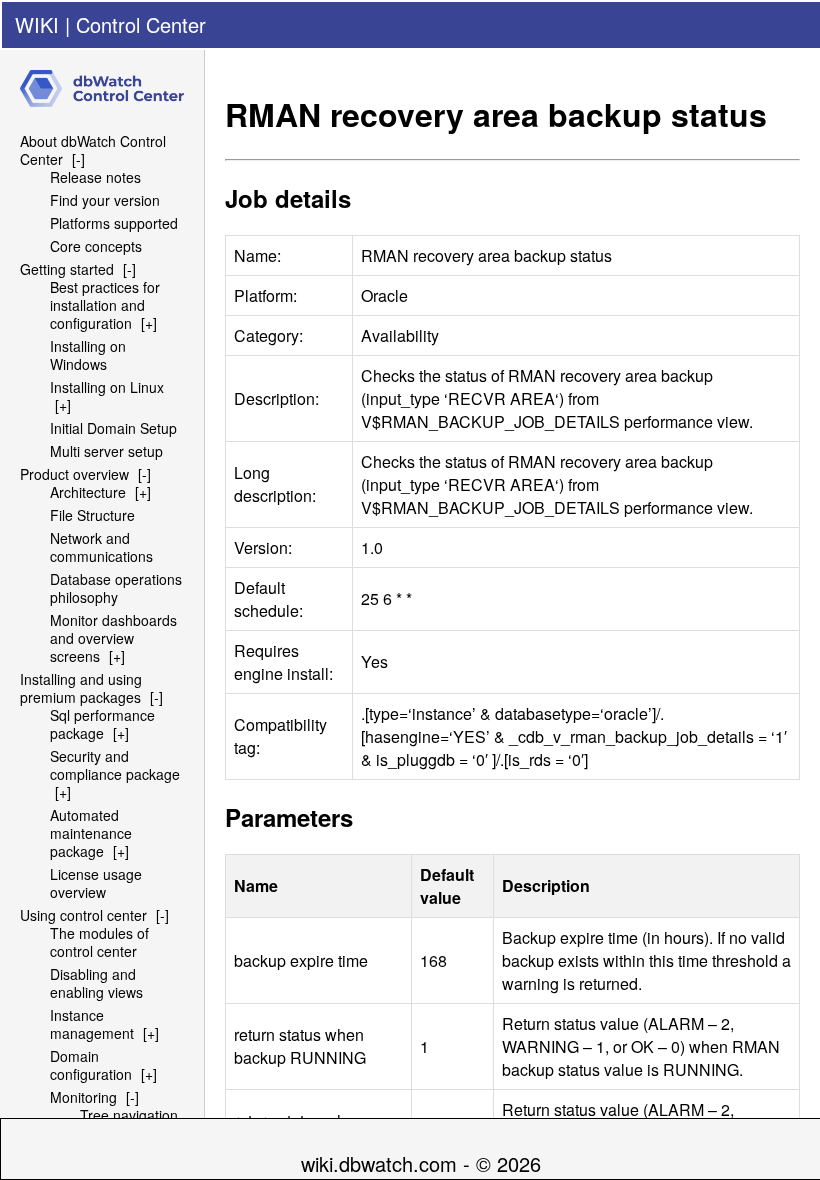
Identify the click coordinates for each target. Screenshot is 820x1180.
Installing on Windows (88, 355)
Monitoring (83, 1097)
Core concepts (96, 246)
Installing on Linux (107, 387)
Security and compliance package (115, 765)
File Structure (92, 515)
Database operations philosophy (116, 588)
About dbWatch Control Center (93, 150)
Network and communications (101, 547)
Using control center (83, 915)
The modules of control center (99, 942)
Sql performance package (102, 724)
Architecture (88, 492)
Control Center (141, 24)
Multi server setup (106, 451)
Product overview (74, 474)
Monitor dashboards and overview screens (113, 638)
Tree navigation (129, 1115)
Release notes (95, 177)
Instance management (92, 1024)
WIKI (37, 24)
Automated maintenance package (91, 833)
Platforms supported (114, 223)
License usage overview (96, 883)
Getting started (67, 269)
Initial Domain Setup (113, 428)
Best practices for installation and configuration (105, 305)
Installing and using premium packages (81, 688)
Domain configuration (91, 1065)
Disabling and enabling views (96, 983)
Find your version (105, 200)
